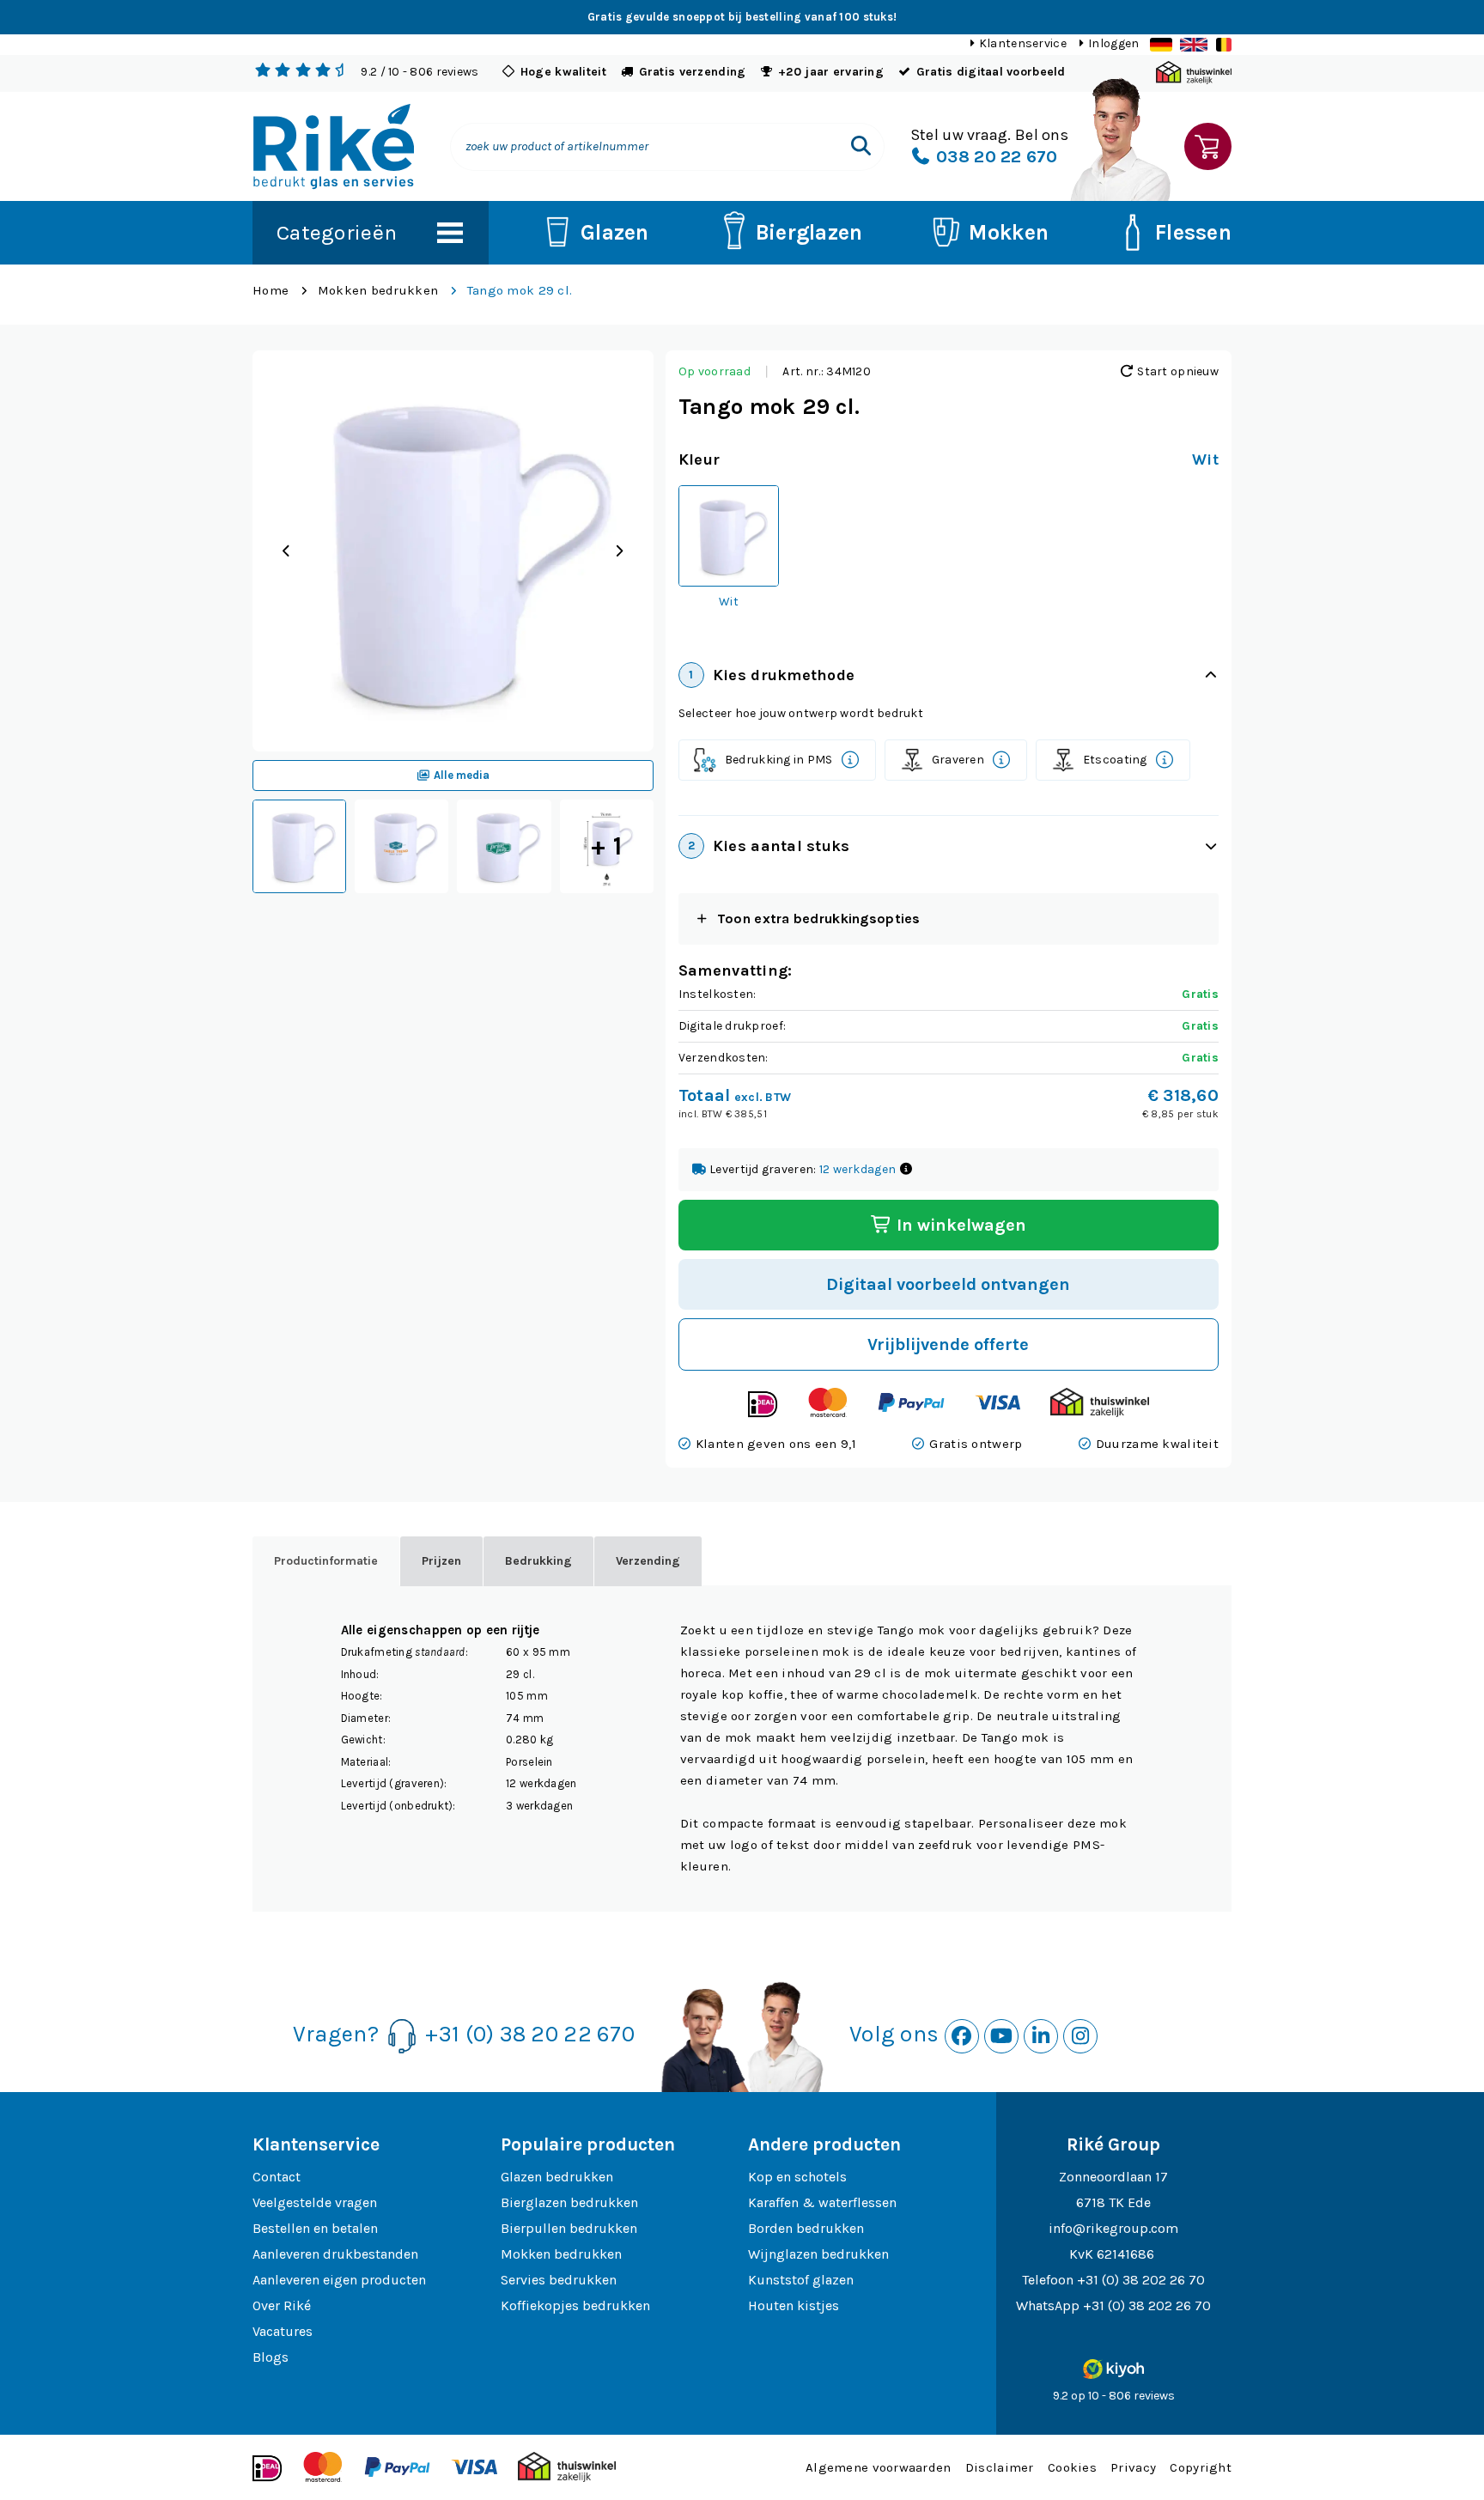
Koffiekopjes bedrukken (575, 2305)
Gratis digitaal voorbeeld (991, 72)
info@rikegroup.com (1113, 2228)
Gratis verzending (693, 72)
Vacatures (283, 2331)
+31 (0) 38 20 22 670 (530, 2034)
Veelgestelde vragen (315, 2202)
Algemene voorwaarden (879, 2467)
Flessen (1193, 232)
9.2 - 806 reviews (420, 72)
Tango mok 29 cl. (520, 290)
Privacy (1133, 2467)
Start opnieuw (1177, 371)
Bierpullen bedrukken (569, 2228)
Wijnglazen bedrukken (818, 2254)
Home (271, 290)
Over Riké (282, 2305)
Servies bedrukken (559, 2280)
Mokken (1009, 232)
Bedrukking (538, 1561)
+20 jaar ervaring (831, 72)
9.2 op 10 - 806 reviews (1114, 2396)
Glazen (615, 232)
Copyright (1201, 2467)
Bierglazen (809, 232)
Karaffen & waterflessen (822, 2202)
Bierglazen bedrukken (569, 2202)
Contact (277, 2177)
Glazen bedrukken (557, 2177)
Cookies (1072, 2467)
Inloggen (1113, 43)
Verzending (648, 1561)
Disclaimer (1000, 2467)
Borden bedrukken (806, 2228)
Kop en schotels (797, 2177)
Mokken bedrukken (378, 290)
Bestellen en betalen (315, 2228)
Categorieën (337, 232)
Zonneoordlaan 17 (1113, 2177)
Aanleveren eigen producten (339, 2280)
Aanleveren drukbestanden (335, 2254)
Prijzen (441, 1561)
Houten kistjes (794, 2305)
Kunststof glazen (801, 2280)
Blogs (271, 2357)
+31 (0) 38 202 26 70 (1141, 2280)
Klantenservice (1023, 43)
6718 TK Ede (1113, 2202)
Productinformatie (326, 1561)
